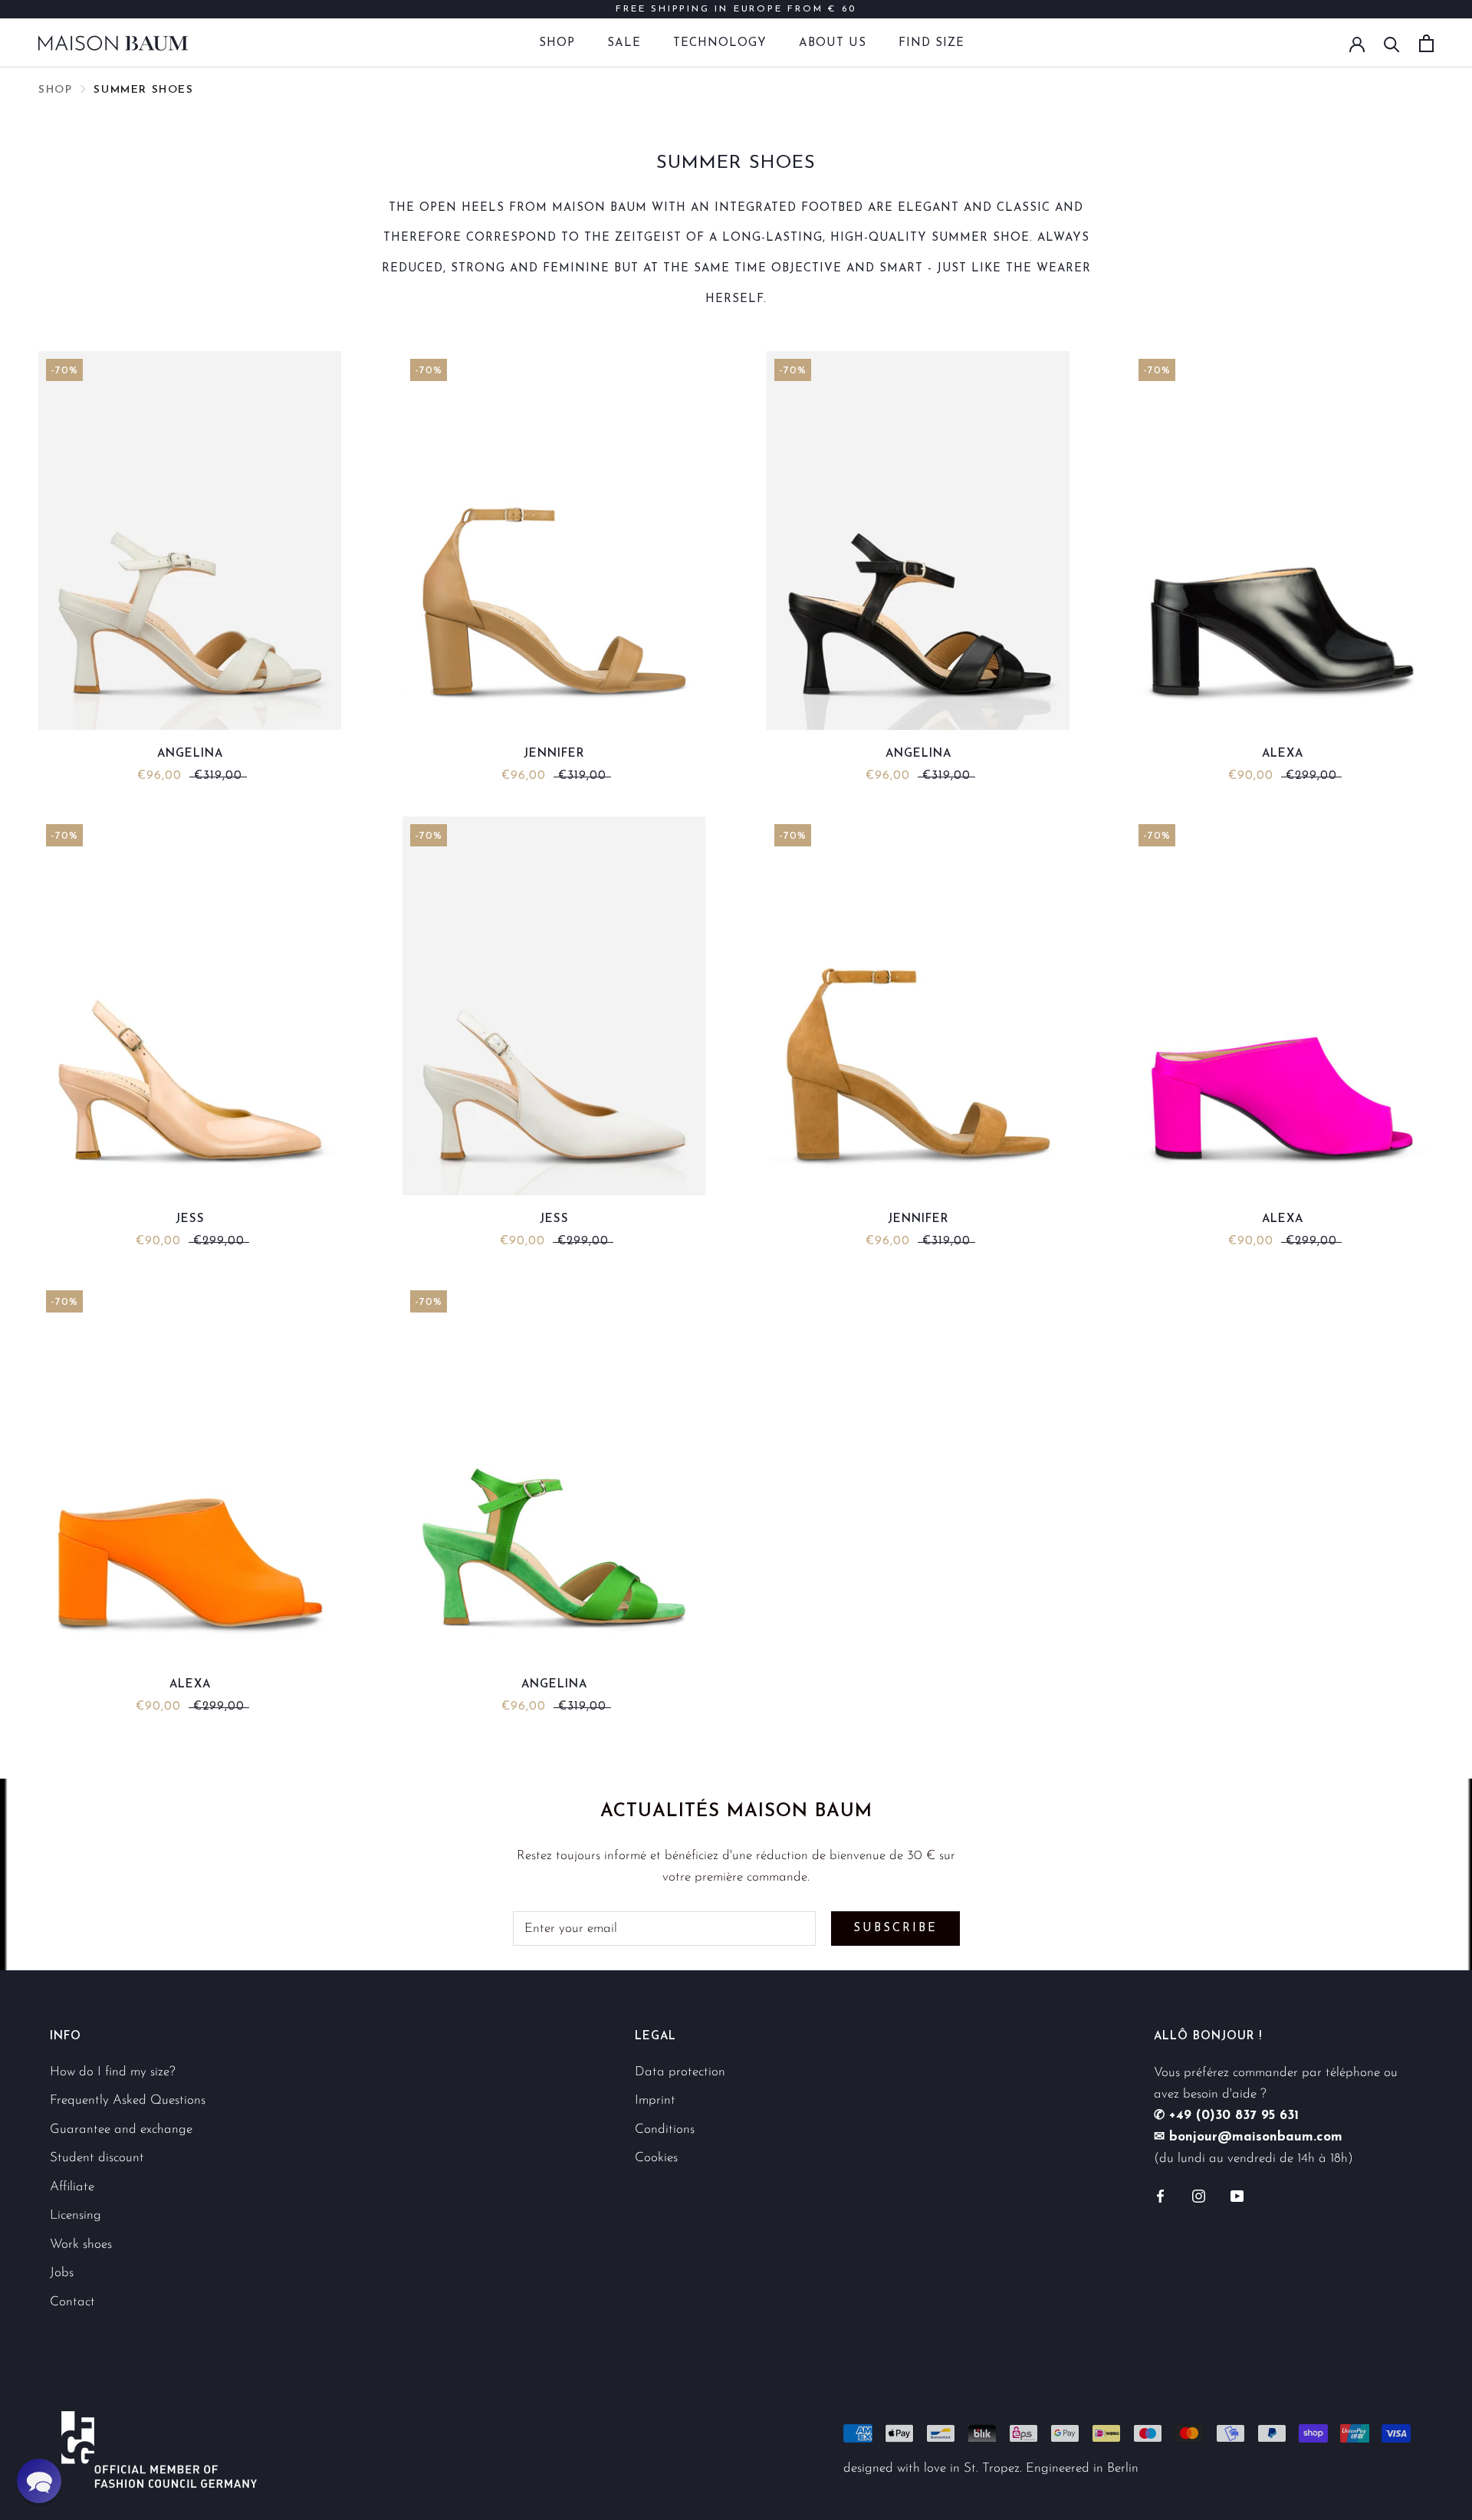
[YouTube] (1237, 2196)
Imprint (655, 2100)
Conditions (665, 2129)
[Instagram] (1199, 2196)
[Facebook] (1160, 2196)
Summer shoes (143, 90)
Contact (72, 2302)
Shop (557, 43)
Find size (932, 43)
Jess (190, 1219)
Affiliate (72, 2187)
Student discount (97, 2158)
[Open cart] (1426, 43)
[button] (39, 2481)
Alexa (1283, 754)
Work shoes (81, 2244)
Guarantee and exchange (121, 2129)
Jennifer (554, 754)
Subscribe (895, 1929)
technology (720, 43)
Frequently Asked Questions (128, 2100)
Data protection (680, 2072)
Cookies (656, 2158)
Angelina (190, 754)
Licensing (76, 2215)
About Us (833, 43)
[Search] (1392, 43)
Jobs (62, 2273)
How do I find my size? (113, 2072)
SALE (624, 43)
